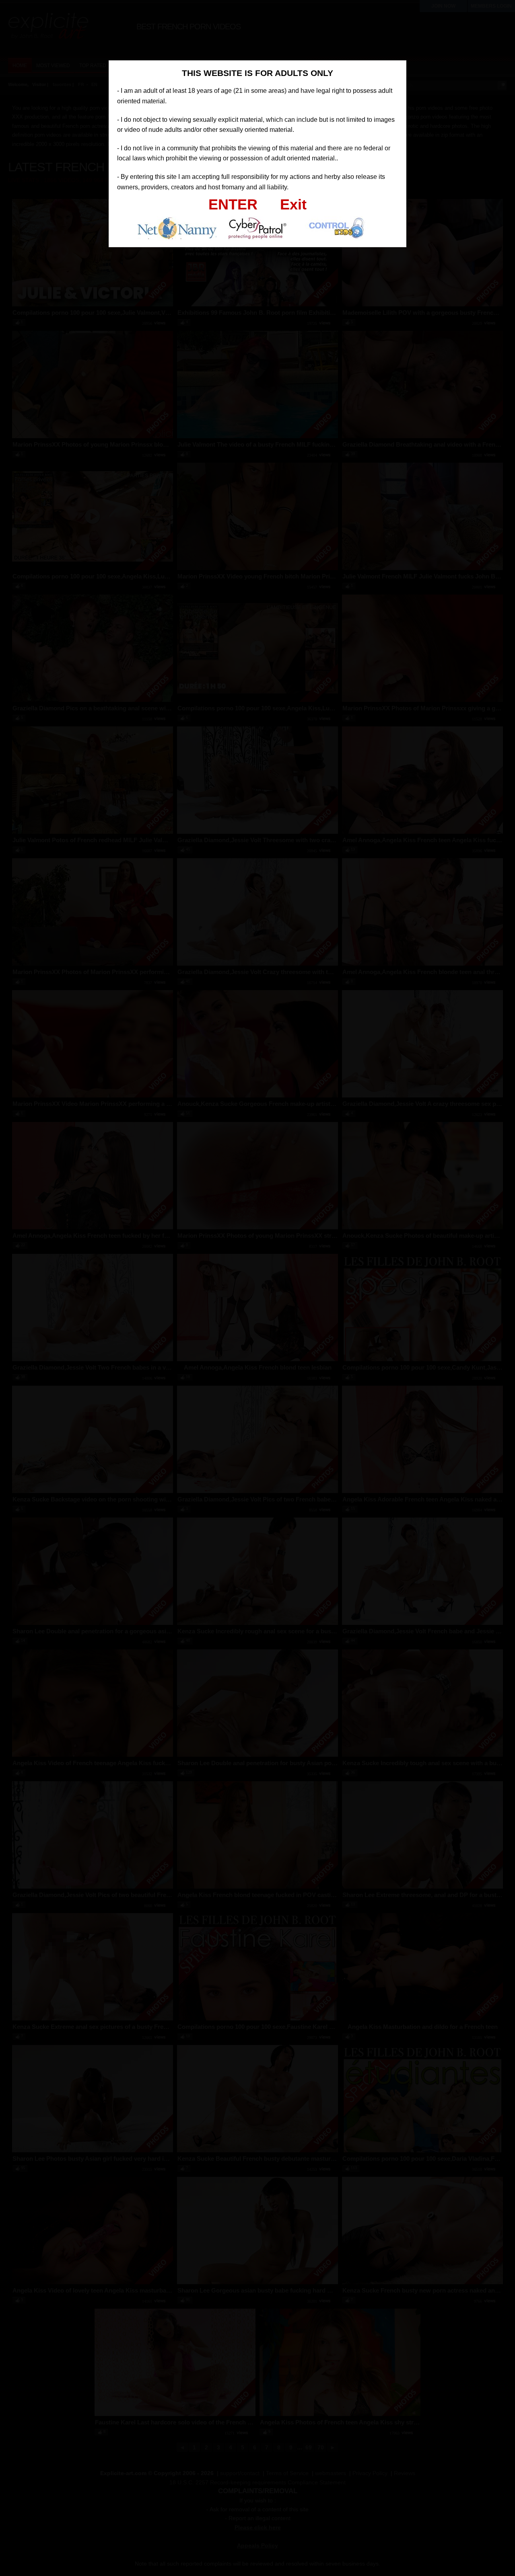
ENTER (233, 204)
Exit (293, 204)
